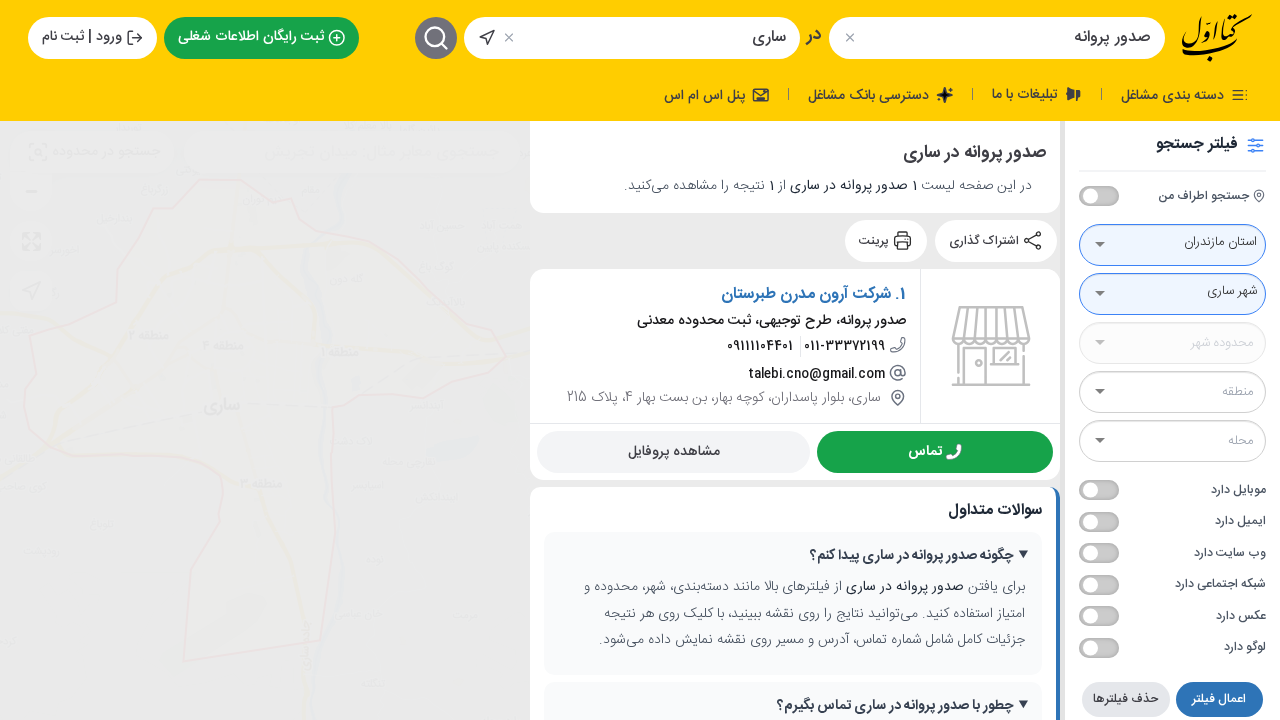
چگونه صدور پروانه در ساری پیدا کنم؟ (911, 556)
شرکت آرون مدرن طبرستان (806, 294)
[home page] (1217, 38)
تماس (925, 451)
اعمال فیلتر (1219, 699)
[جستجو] (436, 38)
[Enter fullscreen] (31, 241)
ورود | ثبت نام (82, 37)
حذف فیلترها (1125, 699)
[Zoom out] (31, 191)
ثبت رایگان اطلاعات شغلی (251, 37)
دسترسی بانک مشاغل (870, 95)
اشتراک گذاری (985, 241)
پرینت (875, 241)
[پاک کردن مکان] (509, 37)
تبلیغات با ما (1027, 94)
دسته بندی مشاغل (1174, 95)
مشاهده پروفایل (674, 451)
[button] (31, 291)
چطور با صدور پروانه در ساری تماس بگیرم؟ (895, 706)
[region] (265, 420)
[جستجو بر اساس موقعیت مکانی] (487, 38)
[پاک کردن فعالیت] (849, 37)
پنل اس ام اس (706, 95)
